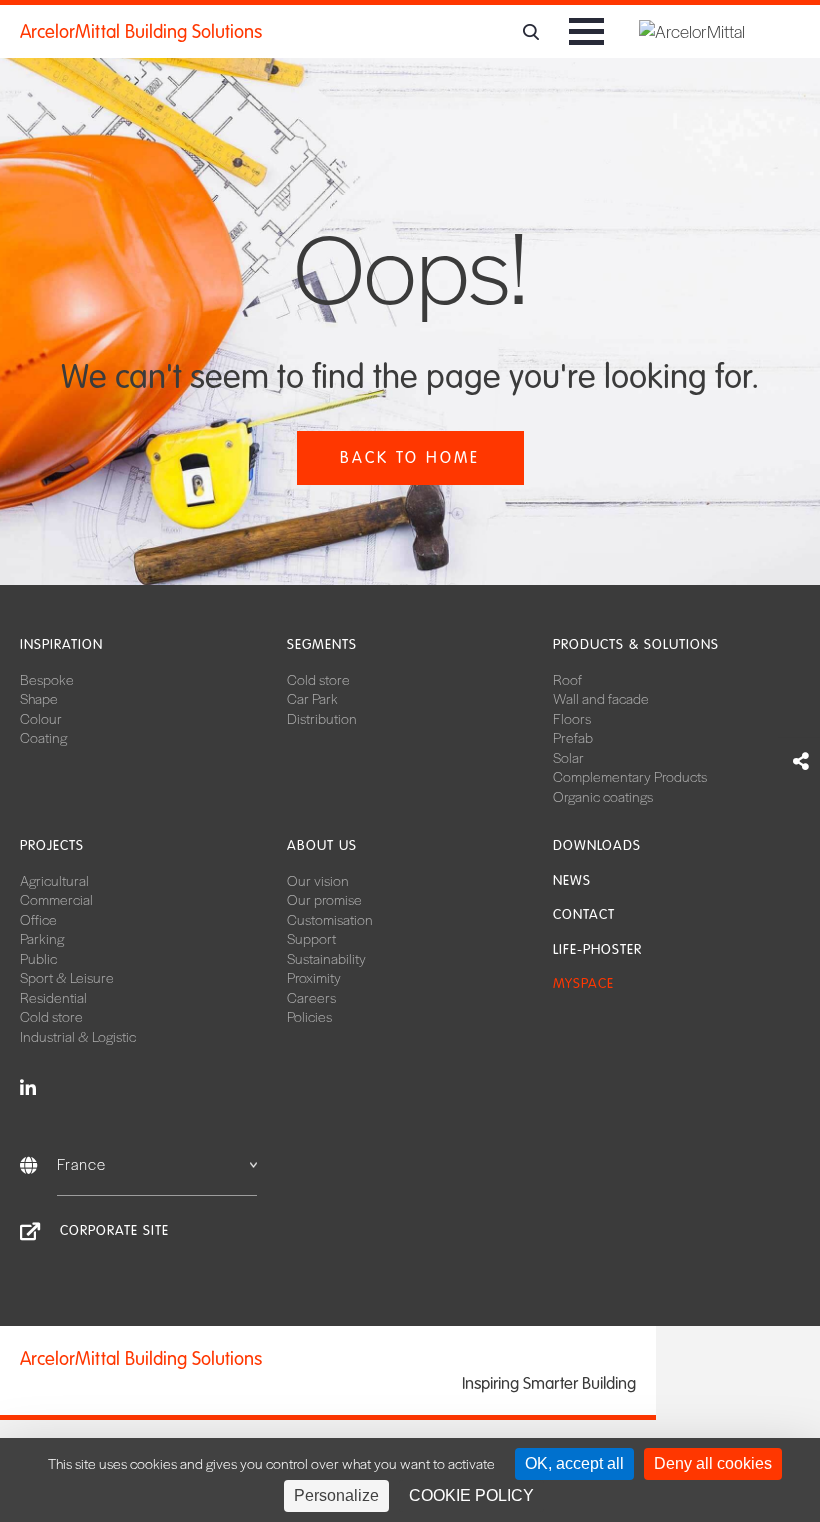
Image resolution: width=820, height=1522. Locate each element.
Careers (311, 997)
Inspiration (61, 644)
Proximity (314, 977)
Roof (567, 679)
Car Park (312, 698)
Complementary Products (630, 776)
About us (322, 845)
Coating (43, 737)
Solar (568, 757)
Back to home (410, 457)
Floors (572, 718)
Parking (42, 938)
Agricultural (54, 880)
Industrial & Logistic (78, 1036)
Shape (39, 698)
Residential (53, 997)
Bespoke (47, 679)
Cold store (318, 679)
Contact (584, 914)
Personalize (336, 1495)
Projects (52, 845)
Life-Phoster (597, 949)
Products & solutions (636, 644)
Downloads (597, 845)
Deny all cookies (713, 1463)
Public (38, 958)
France (81, 1163)
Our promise (324, 899)
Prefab (573, 737)
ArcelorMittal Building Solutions (141, 32)
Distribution (322, 718)
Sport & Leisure (67, 977)
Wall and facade (601, 698)
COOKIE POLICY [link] (471, 1495)
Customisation (330, 919)
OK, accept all (574, 1463)
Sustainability (326, 958)
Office (38, 919)
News (572, 880)
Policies (309, 1016)
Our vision (318, 880)
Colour (41, 718)
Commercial (56, 899)
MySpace (583, 983)
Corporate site (114, 1230)
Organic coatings (603, 796)
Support (311, 938)
